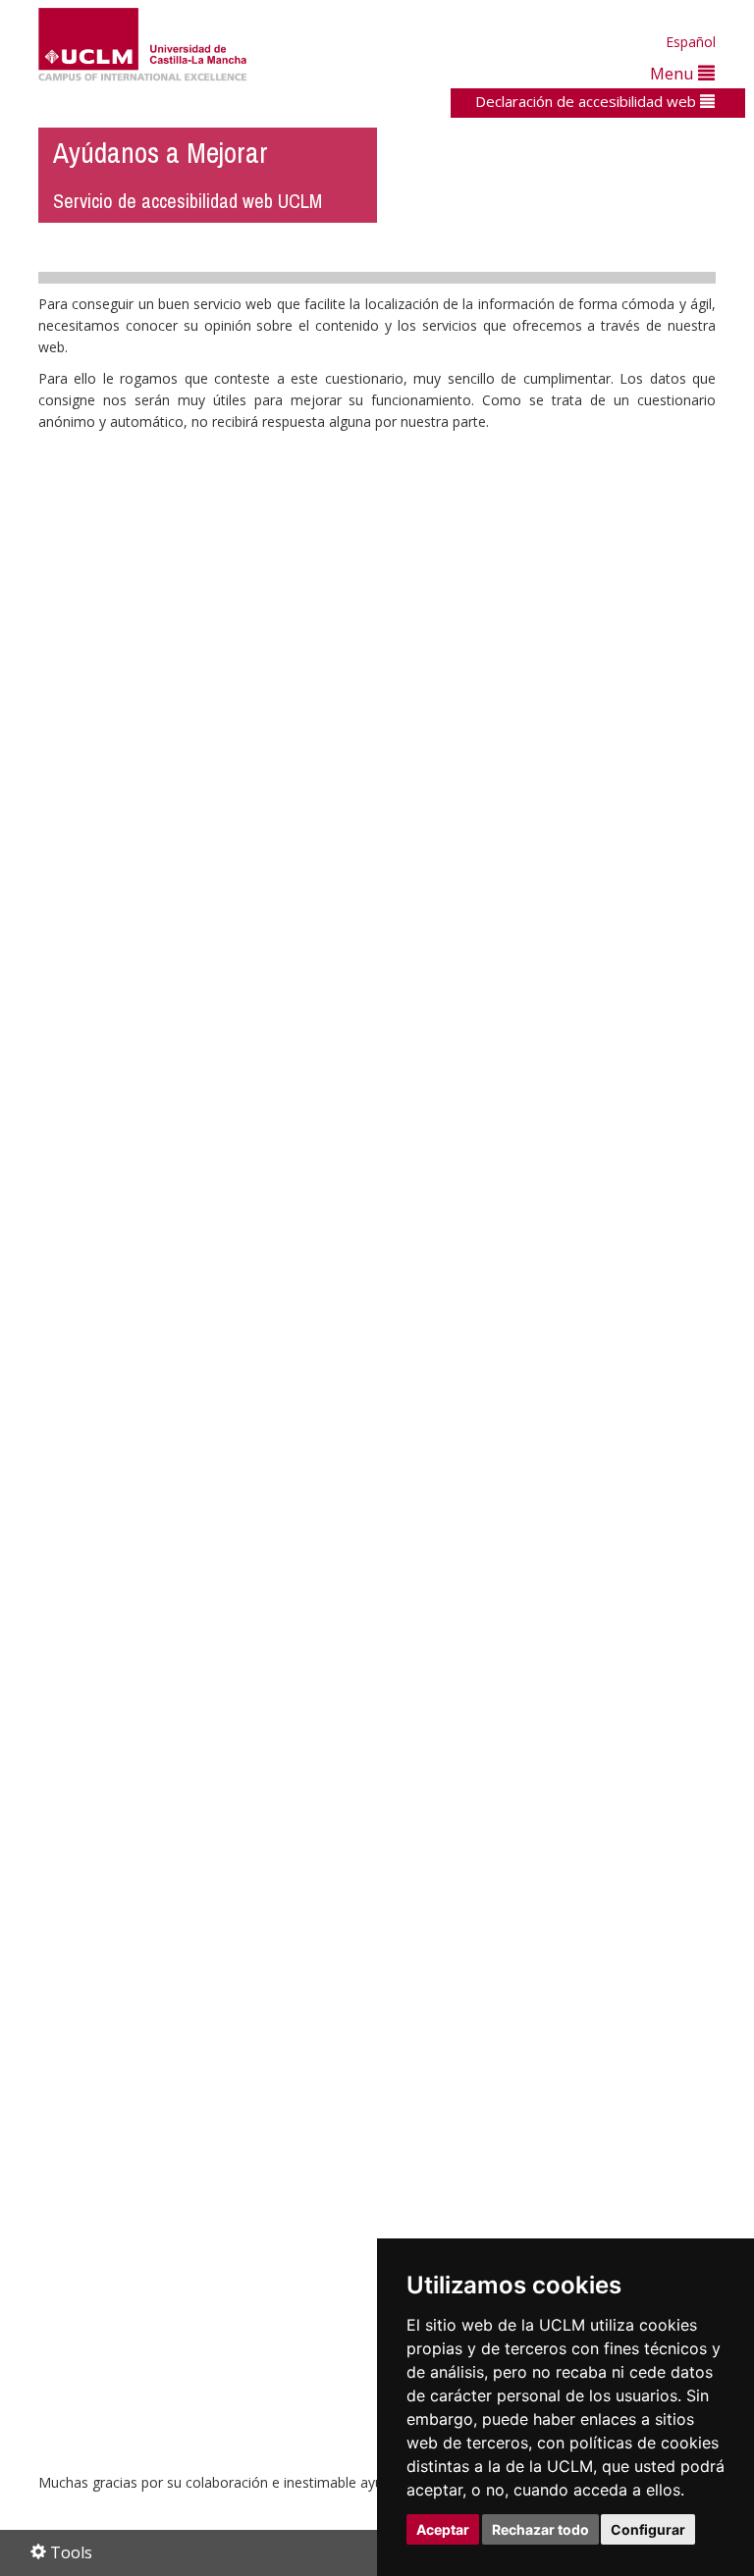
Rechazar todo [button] (540, 2529)
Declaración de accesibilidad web (588, 101)
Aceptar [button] (443, 2529)
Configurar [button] (648, 2529)
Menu (674, 73)
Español (691, 42)
